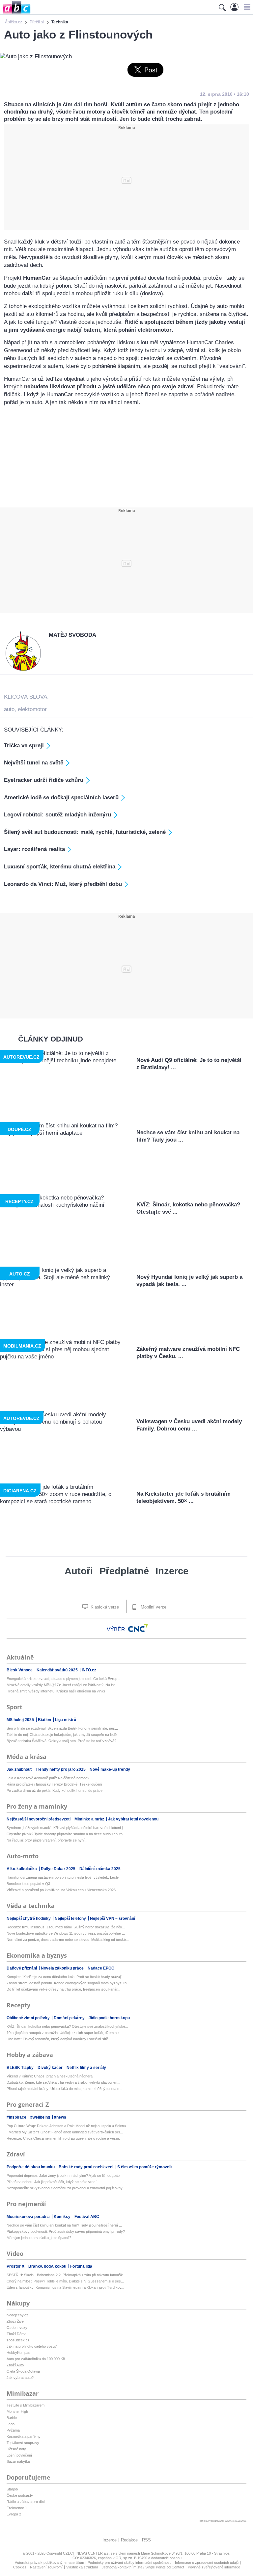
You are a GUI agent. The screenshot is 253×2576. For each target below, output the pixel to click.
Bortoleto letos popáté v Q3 (28, 1884)
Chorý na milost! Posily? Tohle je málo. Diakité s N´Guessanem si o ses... (65, 2281)
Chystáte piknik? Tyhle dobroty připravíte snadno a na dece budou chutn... (66, 1834)
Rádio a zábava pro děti (26, 2502)
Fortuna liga (81, 2266)
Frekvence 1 (17, 2508)
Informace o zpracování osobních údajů (207, 2563)
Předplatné (124, 1571)
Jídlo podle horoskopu (109, 2018)
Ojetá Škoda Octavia (23, 2371)
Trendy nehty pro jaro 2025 (61, 1769)
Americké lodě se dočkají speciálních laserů (61, 798)
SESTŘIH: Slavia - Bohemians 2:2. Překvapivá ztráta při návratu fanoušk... (66, 2275)
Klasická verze (104, 1607)
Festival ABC (87, 2217)
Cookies (20, 2567)
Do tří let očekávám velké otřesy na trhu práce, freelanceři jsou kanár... (63, 1989)
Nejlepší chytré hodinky (29, 1919)
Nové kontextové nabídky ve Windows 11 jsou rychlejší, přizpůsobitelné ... (66, 1933)
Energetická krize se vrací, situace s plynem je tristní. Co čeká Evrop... (63, 1679)
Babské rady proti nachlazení (86, 2167)
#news (60, 2117)
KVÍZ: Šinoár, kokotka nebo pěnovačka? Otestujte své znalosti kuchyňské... (67, 2026)
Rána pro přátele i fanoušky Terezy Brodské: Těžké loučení (54, 1784)
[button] (246, 7)
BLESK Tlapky (21, 2068)
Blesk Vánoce (20, 1670)
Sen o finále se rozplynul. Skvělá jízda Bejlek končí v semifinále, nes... (62, 1728)
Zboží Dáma (16, 2334)
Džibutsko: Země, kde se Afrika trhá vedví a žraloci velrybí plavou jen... (63, 2082)
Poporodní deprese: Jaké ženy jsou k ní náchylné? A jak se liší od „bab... (65, 2176)
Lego (11, 2424)
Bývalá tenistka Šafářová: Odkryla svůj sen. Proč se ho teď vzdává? (61, 1741)
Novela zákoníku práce (63, 1968)
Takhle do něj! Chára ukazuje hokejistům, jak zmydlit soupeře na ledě (62, 1735)
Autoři (79, 1571)
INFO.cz (89, 1670)
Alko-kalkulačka (22, 1869)
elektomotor (32, 709)
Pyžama (13, 2430)
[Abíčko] (15, 13)
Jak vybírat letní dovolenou (133, 1819)
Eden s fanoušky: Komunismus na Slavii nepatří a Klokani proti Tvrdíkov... (65, 2287)
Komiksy (63, 2217)
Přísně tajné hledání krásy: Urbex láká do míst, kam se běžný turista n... (64, 2089)
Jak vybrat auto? (20, 2378)
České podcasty (20, 2495)
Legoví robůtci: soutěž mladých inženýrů (57, 815)
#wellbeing (41, 2117)
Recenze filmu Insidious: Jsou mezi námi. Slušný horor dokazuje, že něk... (66, 1927)
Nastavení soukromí (46, 2567)
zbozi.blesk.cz (18, 2340)
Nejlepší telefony (71, 1919)
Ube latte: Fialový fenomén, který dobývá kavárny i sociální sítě (57, 2039)
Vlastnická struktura (82, 2567)
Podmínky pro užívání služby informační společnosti (129, 2563)
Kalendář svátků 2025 (58, 1670)
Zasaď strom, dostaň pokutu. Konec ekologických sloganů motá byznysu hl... (68, 1983)
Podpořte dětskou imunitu (31, 2167)
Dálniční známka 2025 (100, 1869)
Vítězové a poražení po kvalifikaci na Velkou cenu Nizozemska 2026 (61, 1890)
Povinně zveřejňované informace (214, 2567)
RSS (146, 2540)
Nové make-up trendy (110, 1769)
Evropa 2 (14, 2514)
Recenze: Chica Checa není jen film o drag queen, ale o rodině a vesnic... (65, 2138)
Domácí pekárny (70, 2018)
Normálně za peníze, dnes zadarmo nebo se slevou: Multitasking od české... (68, 1940)
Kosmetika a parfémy (24, 2436)
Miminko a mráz (90, 1819)
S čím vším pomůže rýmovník (145, 2167)
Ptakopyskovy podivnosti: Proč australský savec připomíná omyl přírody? (66, 2231)
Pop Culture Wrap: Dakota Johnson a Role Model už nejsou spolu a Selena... (68, 2126)
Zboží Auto (15, 2365)
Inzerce (172, 1571)
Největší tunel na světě (34, 763)
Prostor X (16, 2266)
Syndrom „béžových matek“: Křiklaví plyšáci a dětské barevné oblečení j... (66, 1828)
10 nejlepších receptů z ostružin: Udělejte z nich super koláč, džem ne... (64, 2033)
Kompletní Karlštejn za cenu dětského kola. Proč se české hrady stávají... (66, 1977)
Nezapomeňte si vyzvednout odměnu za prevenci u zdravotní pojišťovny (65, 2188)
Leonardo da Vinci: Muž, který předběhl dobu (63, 884)
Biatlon (45, 1720)
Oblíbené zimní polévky (29, 2018)
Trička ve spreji (24, 746)
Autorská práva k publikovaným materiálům (49, 2563)
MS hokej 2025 (21, 1720)
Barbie (12, 2418)
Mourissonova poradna (29, 2217)
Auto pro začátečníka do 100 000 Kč (36, 2359)
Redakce (129, 2540)
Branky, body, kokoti (48, 2266)
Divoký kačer (51, 2068)
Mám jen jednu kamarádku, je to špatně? (39, 2238)
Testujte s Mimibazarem (26, 2405)
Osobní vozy (17, 2328)
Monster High (17, 2411)
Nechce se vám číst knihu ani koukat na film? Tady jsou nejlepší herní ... (64, 2225)
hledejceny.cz (17, 2315)
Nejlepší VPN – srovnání (112, 1919)
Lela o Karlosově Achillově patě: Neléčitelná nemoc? (48, 1778)
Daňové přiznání (22, 1968)
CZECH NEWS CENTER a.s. (87, 2553)
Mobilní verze (153, 1607)
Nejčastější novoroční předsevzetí (39, 1819)
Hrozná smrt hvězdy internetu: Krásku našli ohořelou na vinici (56, 1691)
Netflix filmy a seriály (86, 2068)
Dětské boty (16, 2449)
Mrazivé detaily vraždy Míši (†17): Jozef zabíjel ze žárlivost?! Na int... (62, 1685)
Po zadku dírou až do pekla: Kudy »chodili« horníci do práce (55, 1790)
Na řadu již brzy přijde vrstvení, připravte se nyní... (47, 1840)
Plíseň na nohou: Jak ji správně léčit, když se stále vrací (52, 2182)
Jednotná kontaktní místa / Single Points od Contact (143, 2567)
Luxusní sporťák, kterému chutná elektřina (60, 867)
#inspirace (17, 2117)
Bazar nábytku (18, 2461)
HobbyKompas (18, 2353)
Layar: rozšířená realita (34, 849)
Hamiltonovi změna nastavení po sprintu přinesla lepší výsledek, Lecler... (65, 1877)
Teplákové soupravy (23, 2443)
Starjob (12, 2489)
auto (9, 709)
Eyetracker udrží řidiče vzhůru (44, 780)
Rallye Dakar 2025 (59, 1869)
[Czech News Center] (138, 1628)
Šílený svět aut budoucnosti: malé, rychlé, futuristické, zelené (85, 832)
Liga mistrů (66, 1720)
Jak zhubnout (20, 1769)
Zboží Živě (15, 2321)
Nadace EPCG (101, 1968)
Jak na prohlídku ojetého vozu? (32, 2346)
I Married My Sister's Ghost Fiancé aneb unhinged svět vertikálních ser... (65, 2132)
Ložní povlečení (19, 2455)
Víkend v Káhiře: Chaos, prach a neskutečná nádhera (50, 2076)
